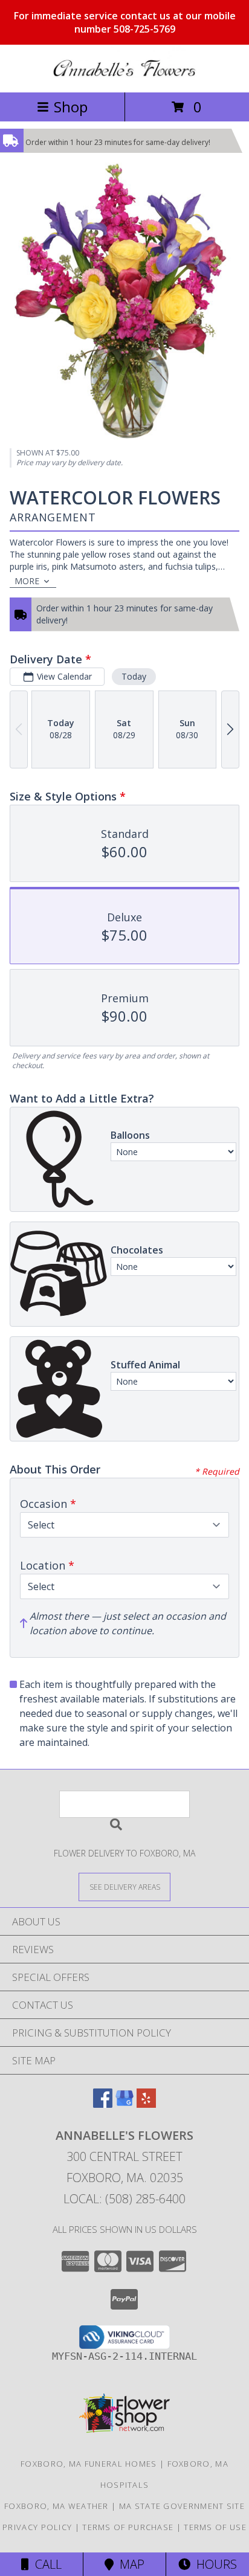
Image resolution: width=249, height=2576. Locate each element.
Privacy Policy (37, 2527)
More (27, 581)
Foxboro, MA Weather (57, 2506)
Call (45, 2564)
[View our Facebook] (103, 2104)
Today (134, 676)
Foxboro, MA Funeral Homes (89, 2464)
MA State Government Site (182, 2506)
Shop (71, 107)
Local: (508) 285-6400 (124, 2199)
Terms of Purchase (128, 2527)
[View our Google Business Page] (124, 2104)
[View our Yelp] (146, 2104)
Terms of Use (215, 2527)
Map (129, 2564)
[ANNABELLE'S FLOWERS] (124, 75)
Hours (214, 2564)
